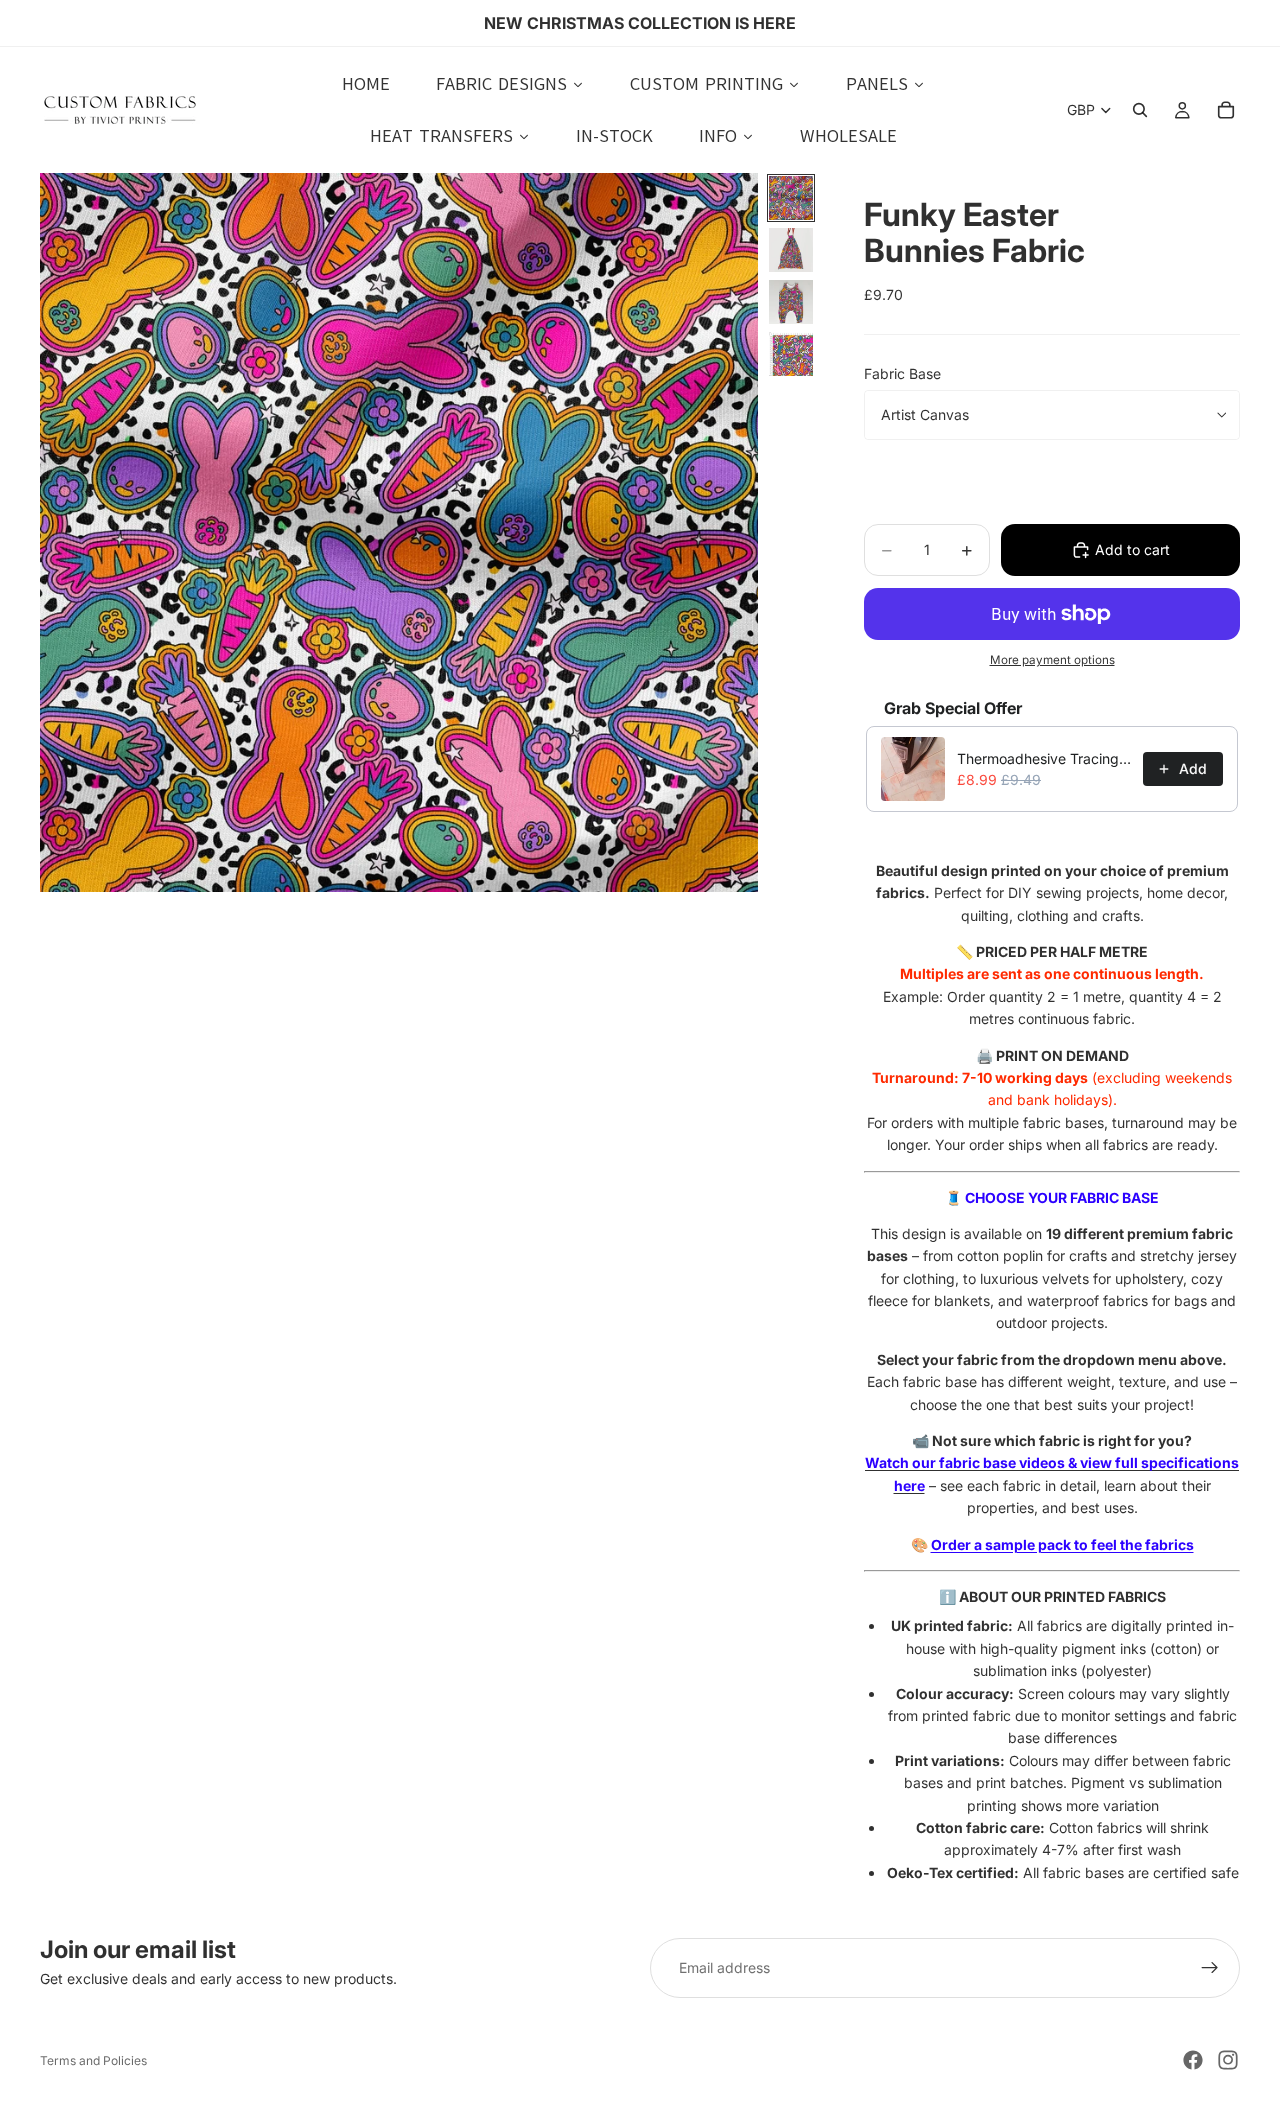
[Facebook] (1193, 2060)
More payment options (1052, 660)
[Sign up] (1210, 1968)
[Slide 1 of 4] (791, 198)
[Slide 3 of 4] (791, 302)
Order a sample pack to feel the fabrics (1062, 1544)
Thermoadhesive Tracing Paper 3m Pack (1044, 758)
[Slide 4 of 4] (791, 354)
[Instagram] (1228, 2060)
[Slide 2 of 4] (791, 250)
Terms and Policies (93, 2060)
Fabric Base (902, 373)
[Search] (1140, 110)
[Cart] (1226, 110)
